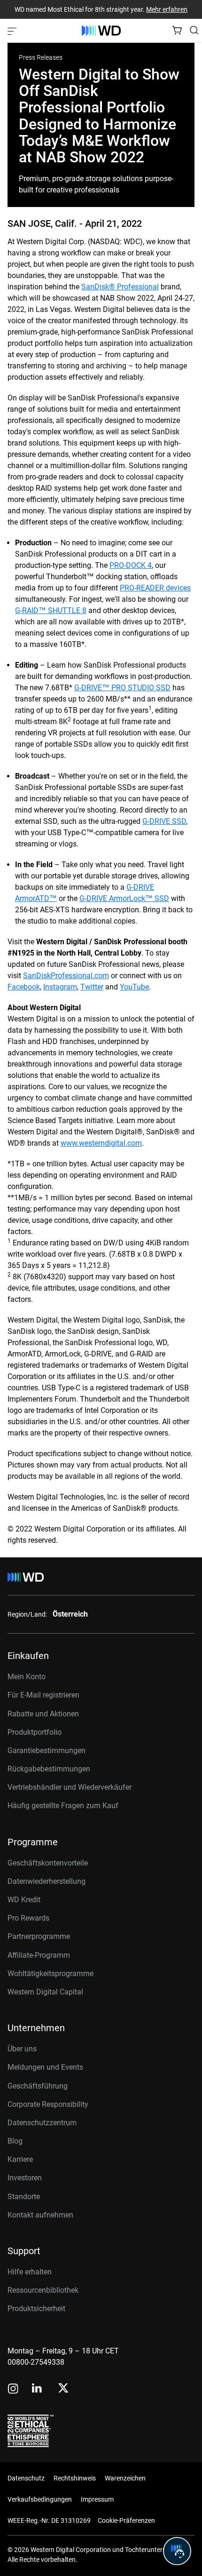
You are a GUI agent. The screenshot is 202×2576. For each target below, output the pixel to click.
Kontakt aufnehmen (40, 2215)
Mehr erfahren (167, 9)
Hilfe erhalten (30, 2272)
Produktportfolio (35, 1732)
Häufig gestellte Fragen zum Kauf (63, 1806)
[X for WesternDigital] (63, 2389)
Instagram (60, 987)
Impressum (97, 2499)
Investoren (25, 2178)
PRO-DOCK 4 (131, 565)
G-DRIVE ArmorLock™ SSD (124, 898)
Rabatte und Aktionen (43, 1714)
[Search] (194, 30)
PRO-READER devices (155, 588)
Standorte (24, 2197)
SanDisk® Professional (120, 287)
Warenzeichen (125, 2478)
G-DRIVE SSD (164, 821)
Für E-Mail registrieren (43, 1695)
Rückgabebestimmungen (49, 1769)
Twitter (92, 987)
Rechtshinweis (75, 2478)
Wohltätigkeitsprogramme (50, 1974)
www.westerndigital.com (101, 1143)
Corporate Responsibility (48, 2104)
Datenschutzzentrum (42, 2123)
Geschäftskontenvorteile (48, 1863)
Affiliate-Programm (39, 1955)
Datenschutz (26, 2478)
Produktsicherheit (36, 2309)
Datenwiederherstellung (47, 1881)
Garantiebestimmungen (47, 1751)
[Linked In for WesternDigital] (38, 2389)
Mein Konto (27, 1677)
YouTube (134, 987)
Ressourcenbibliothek (43, 2290)
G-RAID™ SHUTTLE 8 (51, 610)
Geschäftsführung (38, 2086)
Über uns (22, 2049)
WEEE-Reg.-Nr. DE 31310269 (49, 2520)
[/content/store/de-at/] (101, 31)
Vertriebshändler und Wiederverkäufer (70, 1787)
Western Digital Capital (45, 1992)
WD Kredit (24, 1900)
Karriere (20, 2159)
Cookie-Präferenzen (126, 2520)
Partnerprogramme (39, 1936)
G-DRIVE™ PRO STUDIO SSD (122, 688)
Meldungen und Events (45, 2067)
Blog (15, 2141)
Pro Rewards (28, 1918)
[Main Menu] (13, 31)
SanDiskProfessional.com (66, 976)
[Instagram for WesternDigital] (13, 2389)
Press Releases (41, 57)
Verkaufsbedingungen (40, 2499)
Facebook (24, 987)
